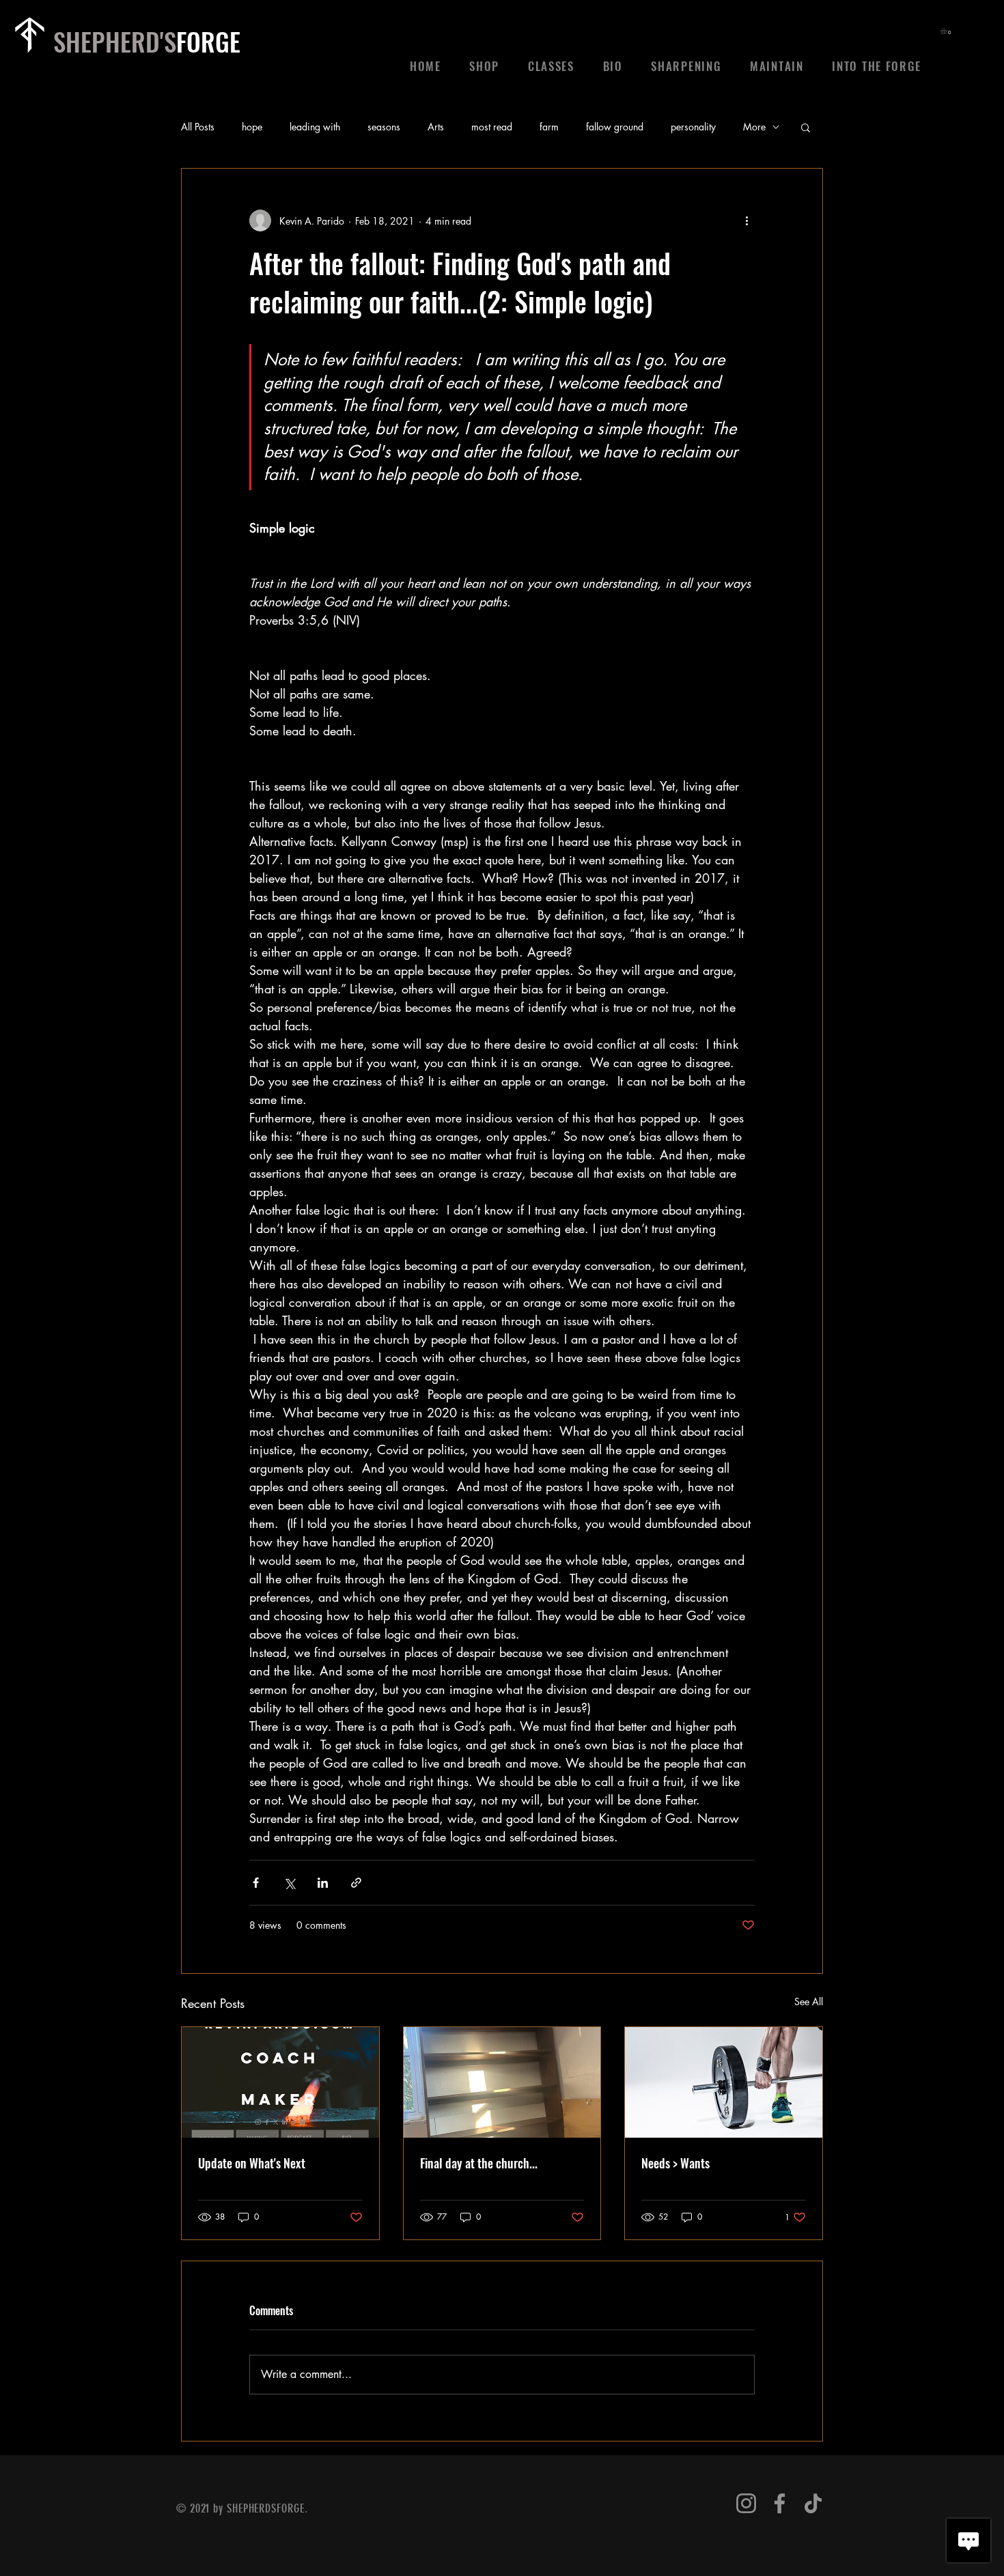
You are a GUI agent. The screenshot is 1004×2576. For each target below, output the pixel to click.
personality (693, 127)
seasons (384, 127)
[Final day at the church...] (502, 2082)
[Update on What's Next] (280, 2082)
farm (549, 127)
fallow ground (615, 127)
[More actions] (747, 221)
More (754, 127)
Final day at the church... (479, 2163)
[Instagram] (746, 2503)
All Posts (198, 127)
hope (252, 127)
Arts (436, 127)
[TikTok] (813, 2503)
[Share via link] (356, 1883)
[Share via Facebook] (256, 1883)
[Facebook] (780, 2503)
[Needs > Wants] (724, 2082)
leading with (315, 127)
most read (492, 127)
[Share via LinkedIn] (323, 1883)
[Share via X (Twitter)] (289, 1883)
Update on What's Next (252, 2163)
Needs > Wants (675, 2163)
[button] (947, 31)
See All (809, 2001)
